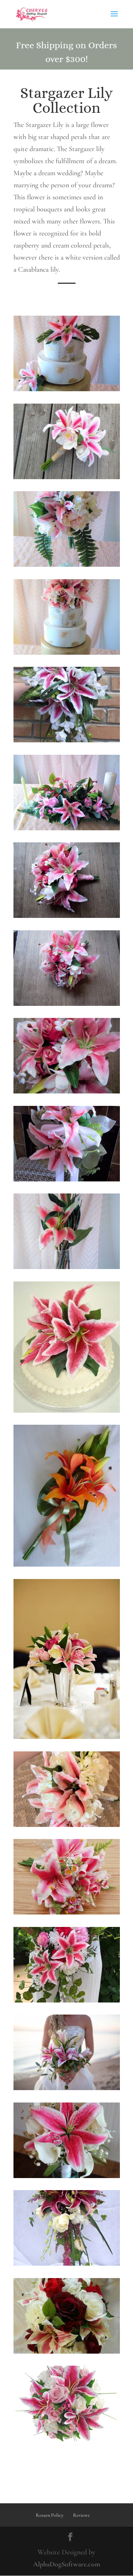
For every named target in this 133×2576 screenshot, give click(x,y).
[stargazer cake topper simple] (67, 1411)
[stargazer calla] (67, 2176)
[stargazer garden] (67, 1912)
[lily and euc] (67, 2088)
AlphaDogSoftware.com (67, 2564)
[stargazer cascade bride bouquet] (67, 740)
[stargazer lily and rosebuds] (67, 1091)
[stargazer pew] (67, 1179)
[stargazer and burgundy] (67, 2351)
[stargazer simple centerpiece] (67, 1267)
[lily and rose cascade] (67, 2264)
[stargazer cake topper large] (67, 653)
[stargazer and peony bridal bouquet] (67, 565)
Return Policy (50, 2515)
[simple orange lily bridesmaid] (67, 1564)
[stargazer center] (67, 1737)
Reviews (81, 2515)
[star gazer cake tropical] (67, 389)
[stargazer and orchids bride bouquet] (67, 477)
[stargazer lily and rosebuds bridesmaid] (67, 1004)
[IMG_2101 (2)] (67, 1825)
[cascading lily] (67, 2000)
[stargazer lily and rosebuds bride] (67, 916)
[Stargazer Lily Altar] (67, 828)
